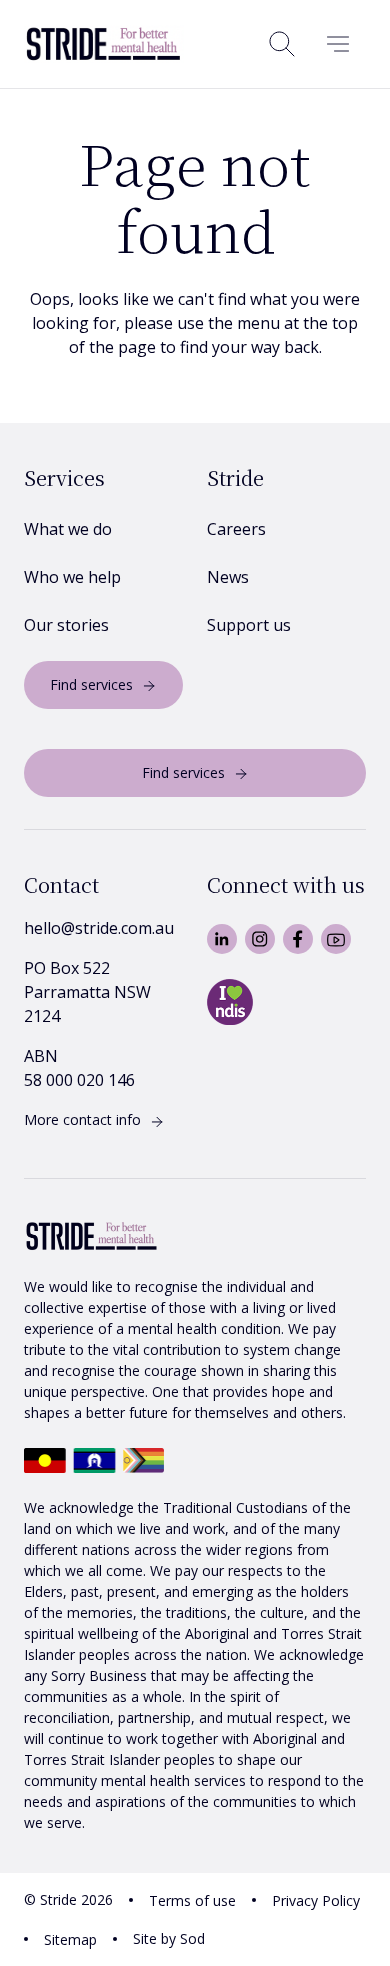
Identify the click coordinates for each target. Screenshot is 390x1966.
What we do (68, 529)
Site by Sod (169, 1938)
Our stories (66, 625)
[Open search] (282, 44)
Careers (236, 529)
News (228, 577)
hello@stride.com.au (99, 928)
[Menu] (338, 44)
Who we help (72, 577)
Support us (249, 625)
